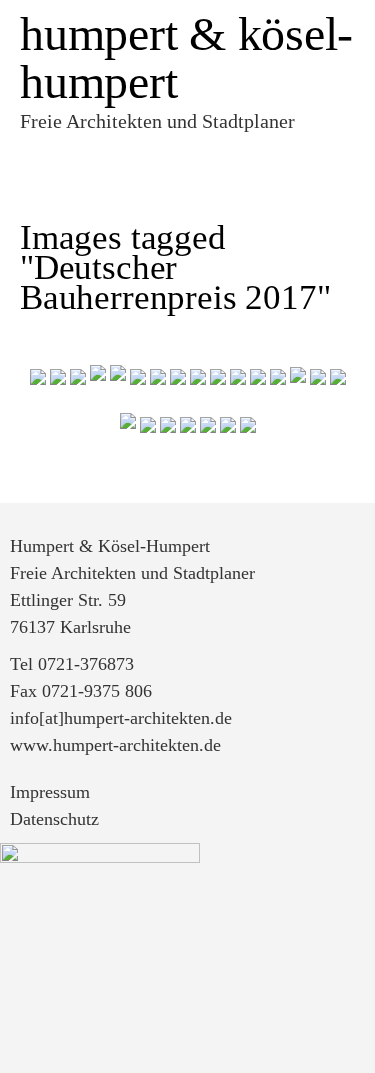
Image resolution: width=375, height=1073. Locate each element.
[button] (182, 154)
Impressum (50, 792)
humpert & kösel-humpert (186, 57)
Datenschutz (54, 819)
